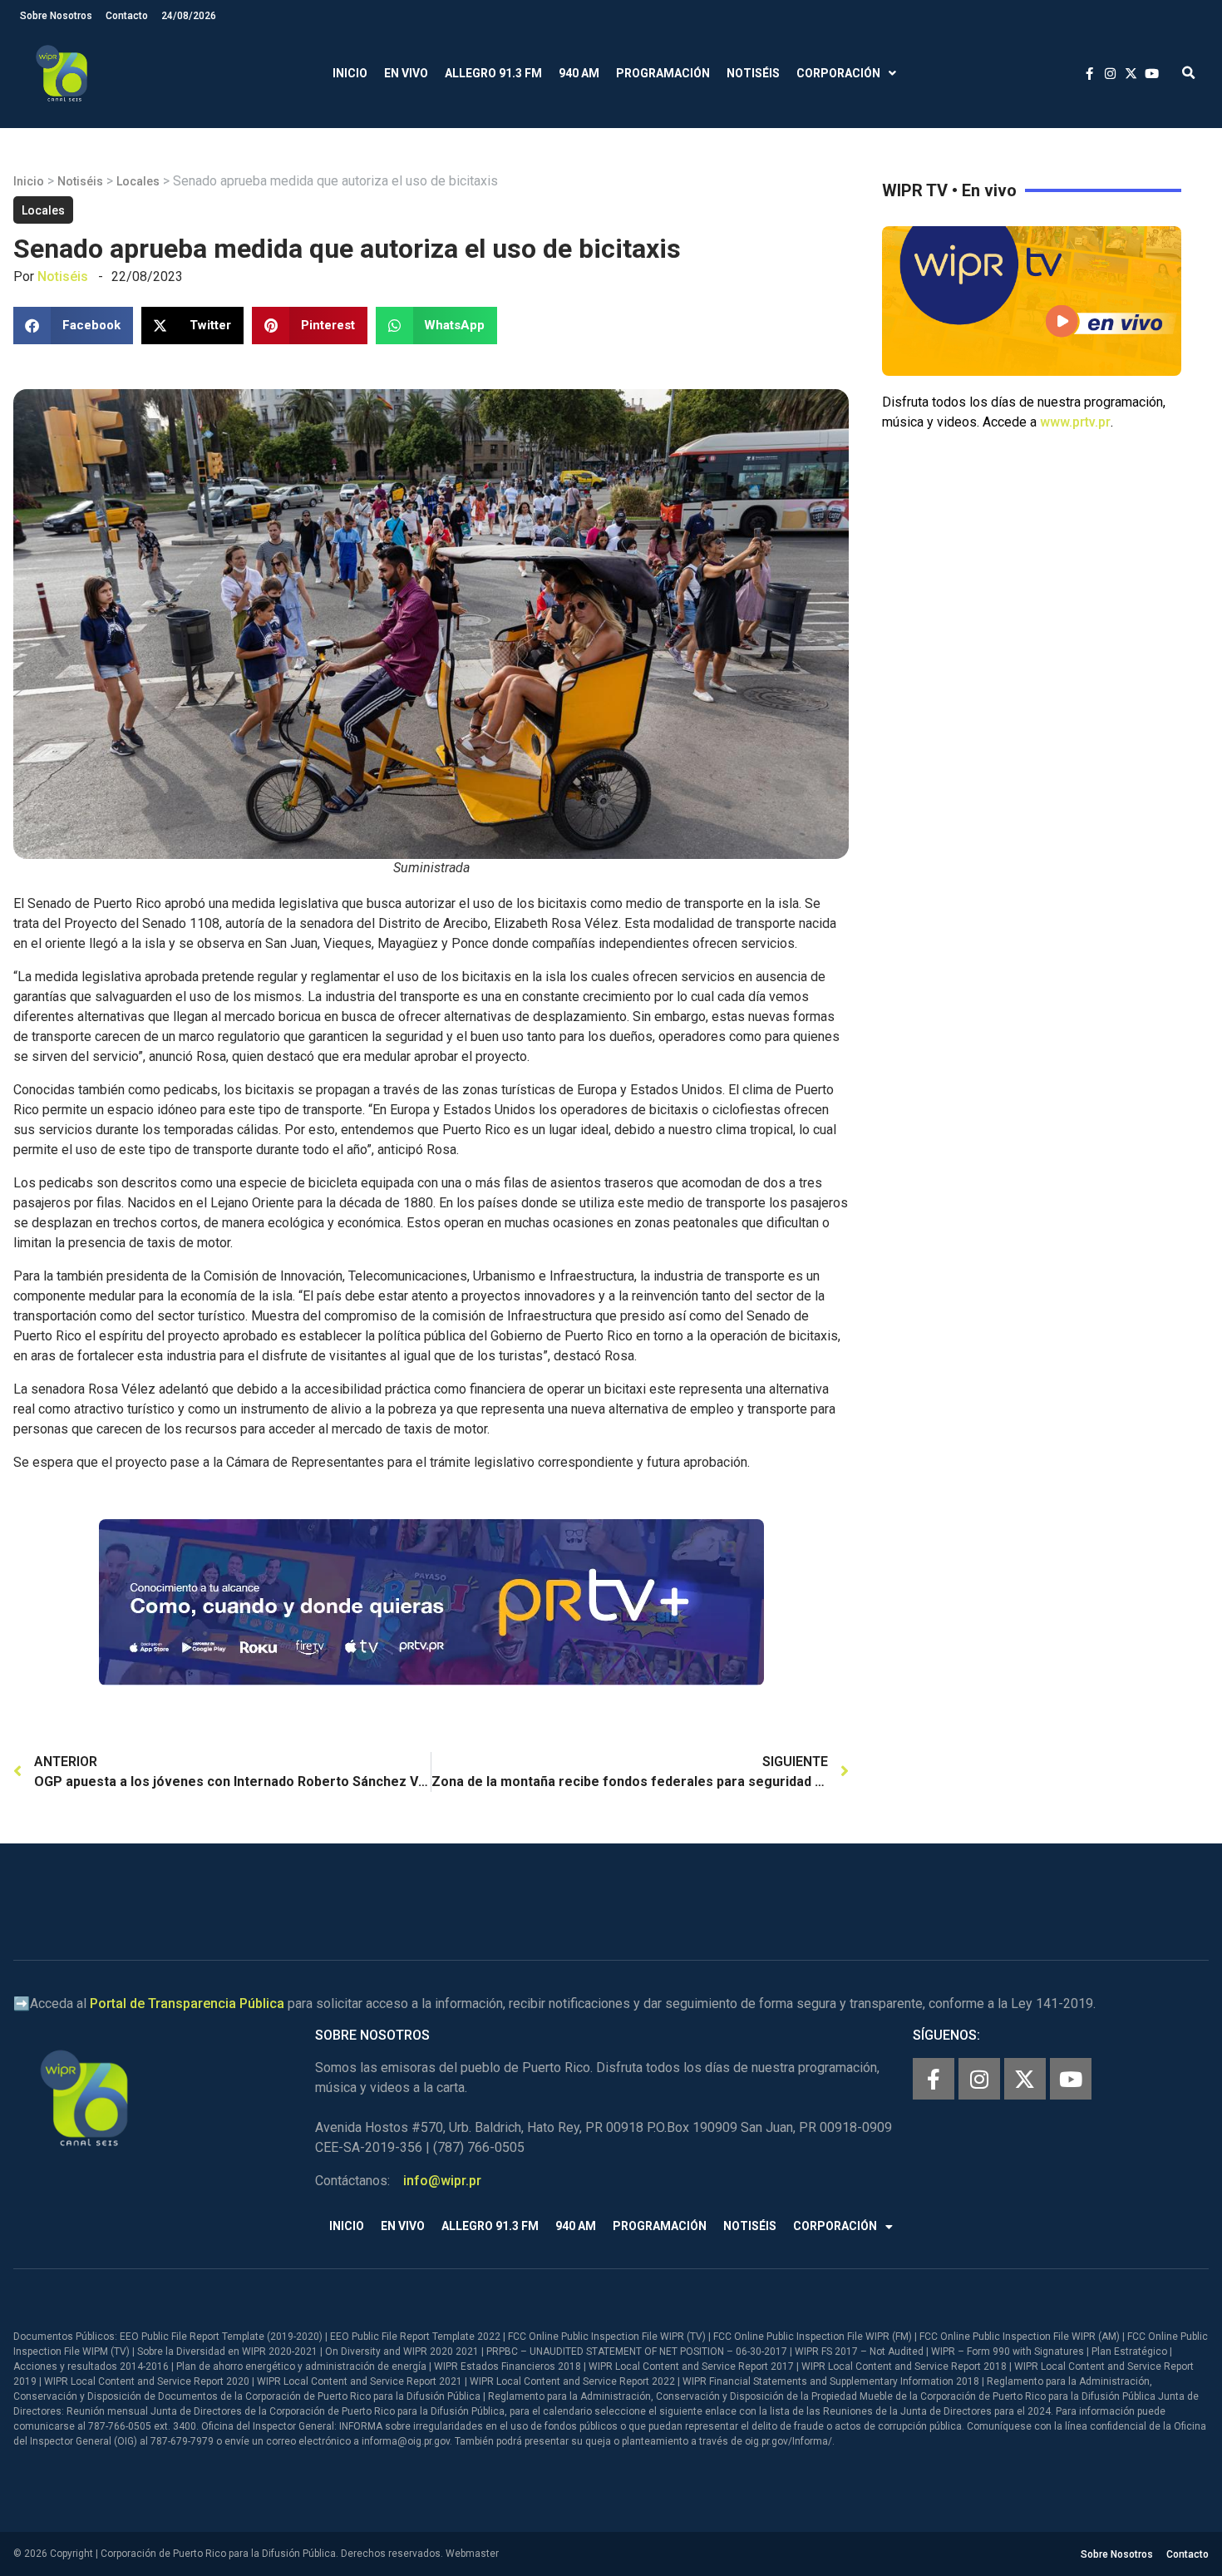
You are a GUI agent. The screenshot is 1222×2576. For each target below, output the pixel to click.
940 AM (579, 73)
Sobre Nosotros (56, 16)
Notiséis (753, 73)
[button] (1188, 74)
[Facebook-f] (934, 2079)
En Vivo (406, 73)
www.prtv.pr (1075, 422)
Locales (138, 181)
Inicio (350, 73)
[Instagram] (979, 2079)
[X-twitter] (1025, 2079)
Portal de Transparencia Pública (187, 2004)
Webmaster (472, 2554)
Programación (663, 73)
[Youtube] (1071, 2079)
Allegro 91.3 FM (493, 73)
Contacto (127, 16)
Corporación (838, 73)
